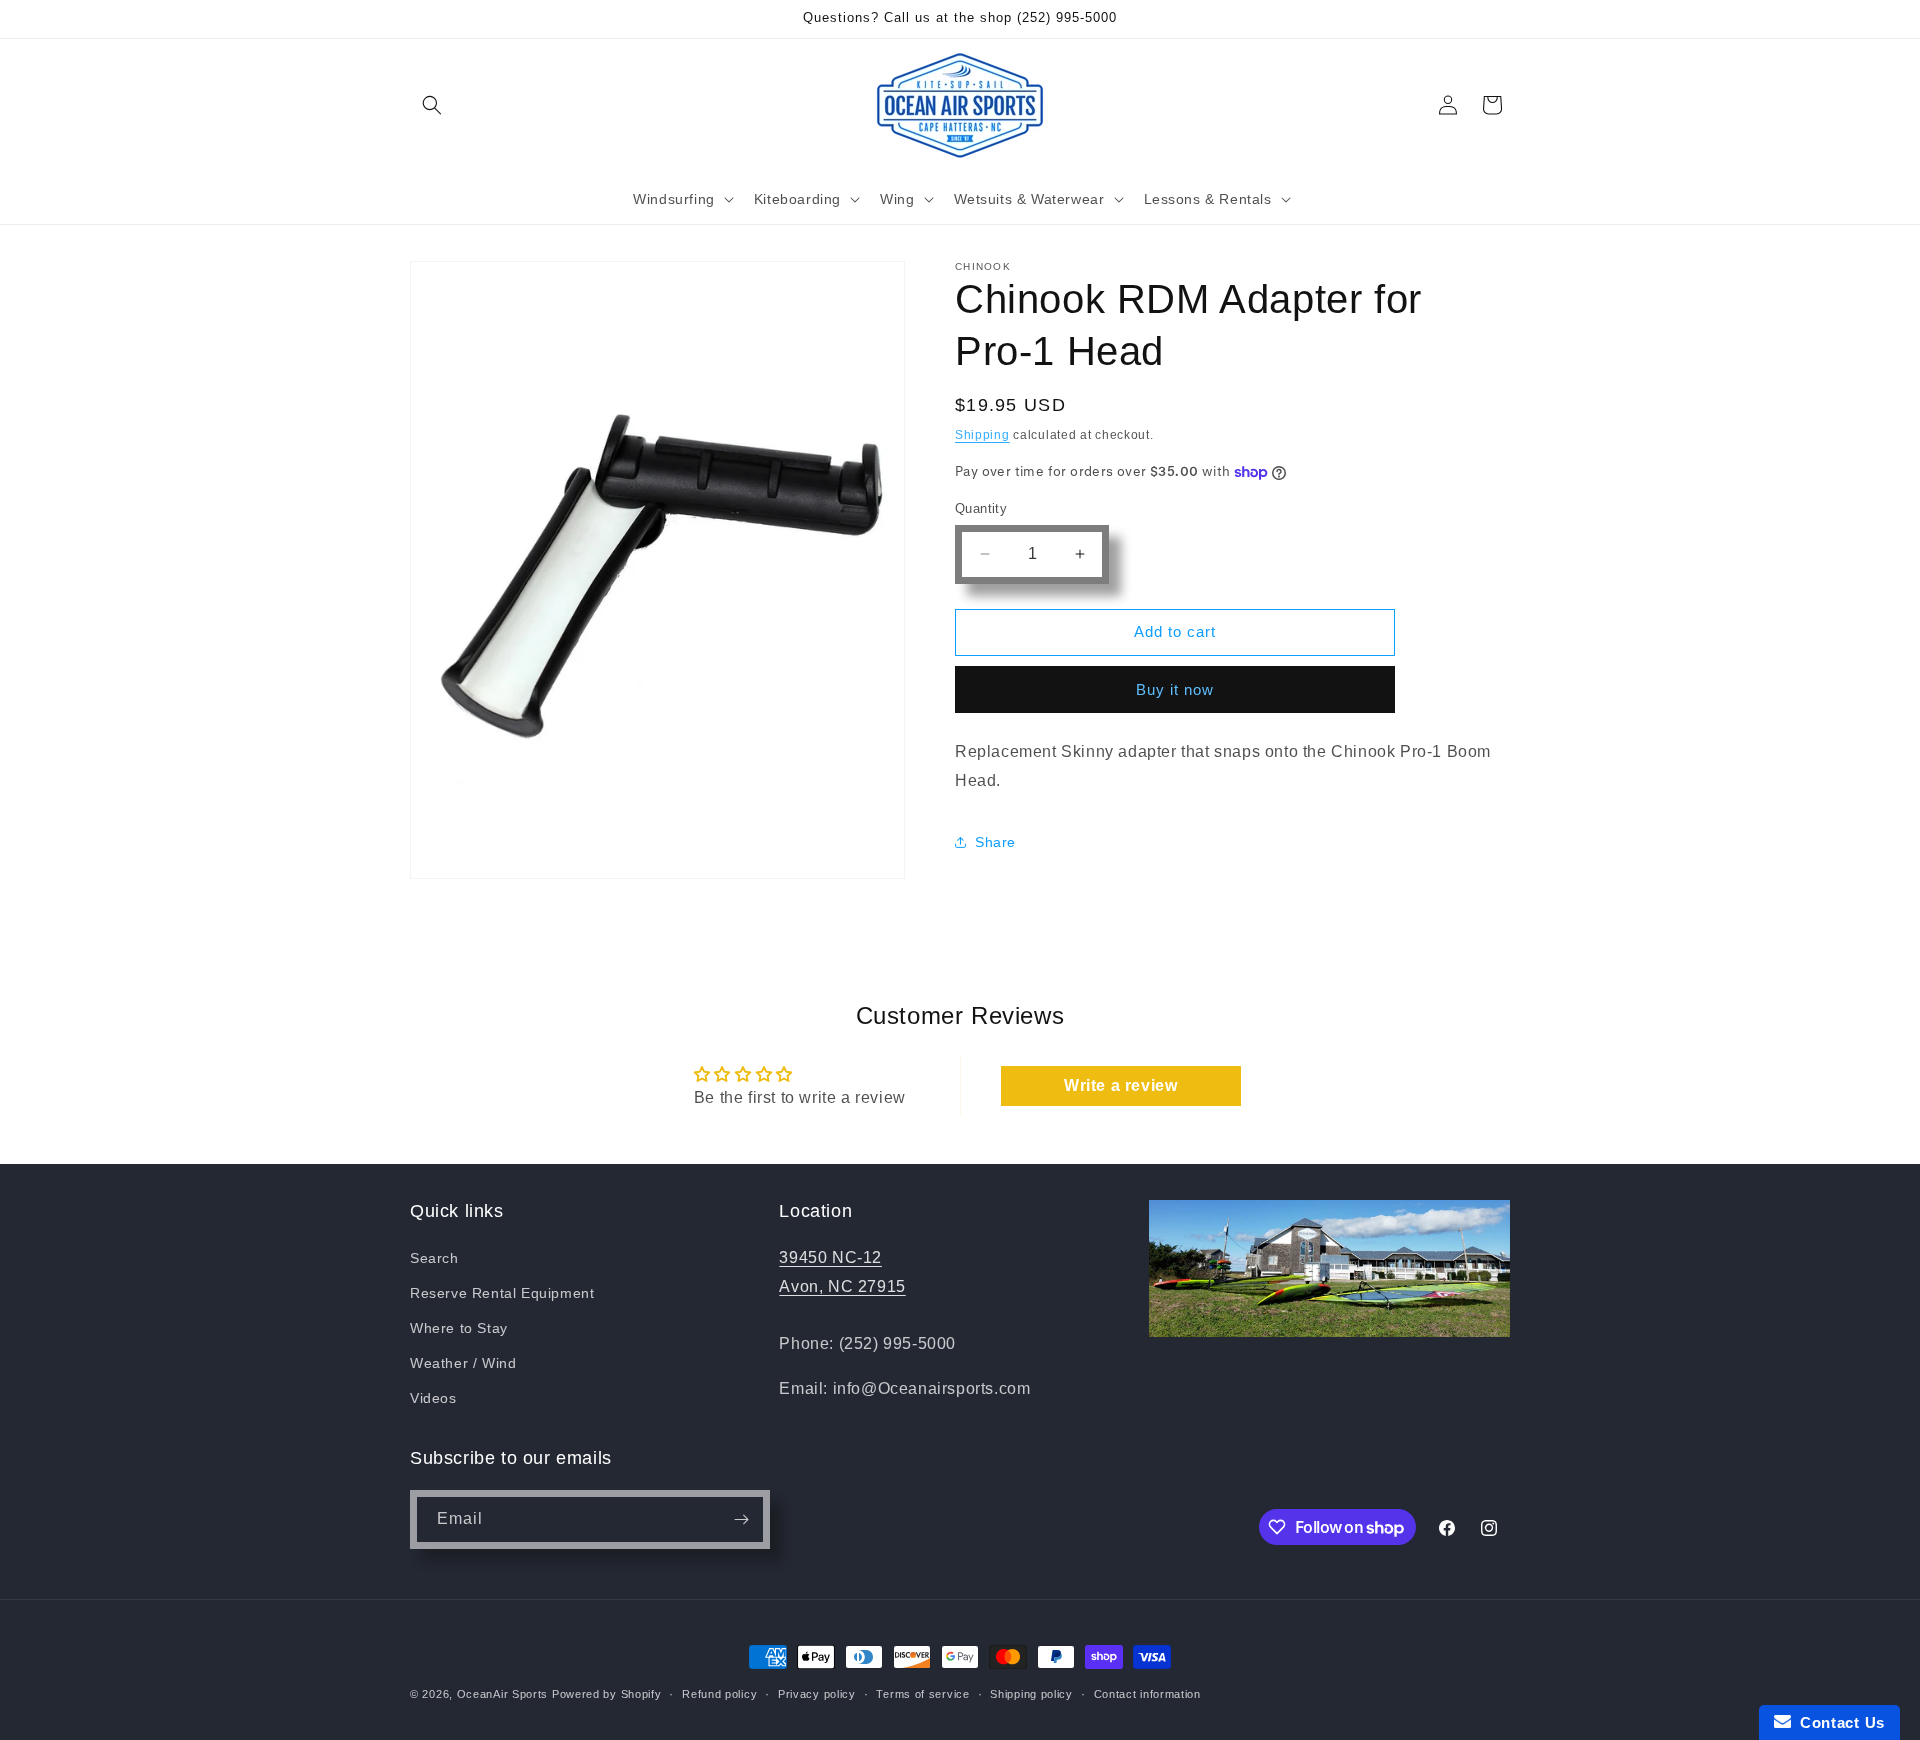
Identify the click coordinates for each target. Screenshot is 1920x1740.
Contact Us (1838, 1722)
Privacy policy (817, 1694)
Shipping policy (1031, 1694)
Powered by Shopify (607, 1694)
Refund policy (719, 1694)
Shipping (982, 435)
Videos (433, 1398)
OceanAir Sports (503, 1694)
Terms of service (922, 1694)
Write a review (1120, 1085)
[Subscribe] (741, 1519)
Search (434, 1258)
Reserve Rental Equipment (502, 1293)
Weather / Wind (463, 1363)
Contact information (1147, 1694)
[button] (432, 105)
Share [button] (995, 842)
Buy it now (1175, 689)
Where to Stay (459, 1328)
